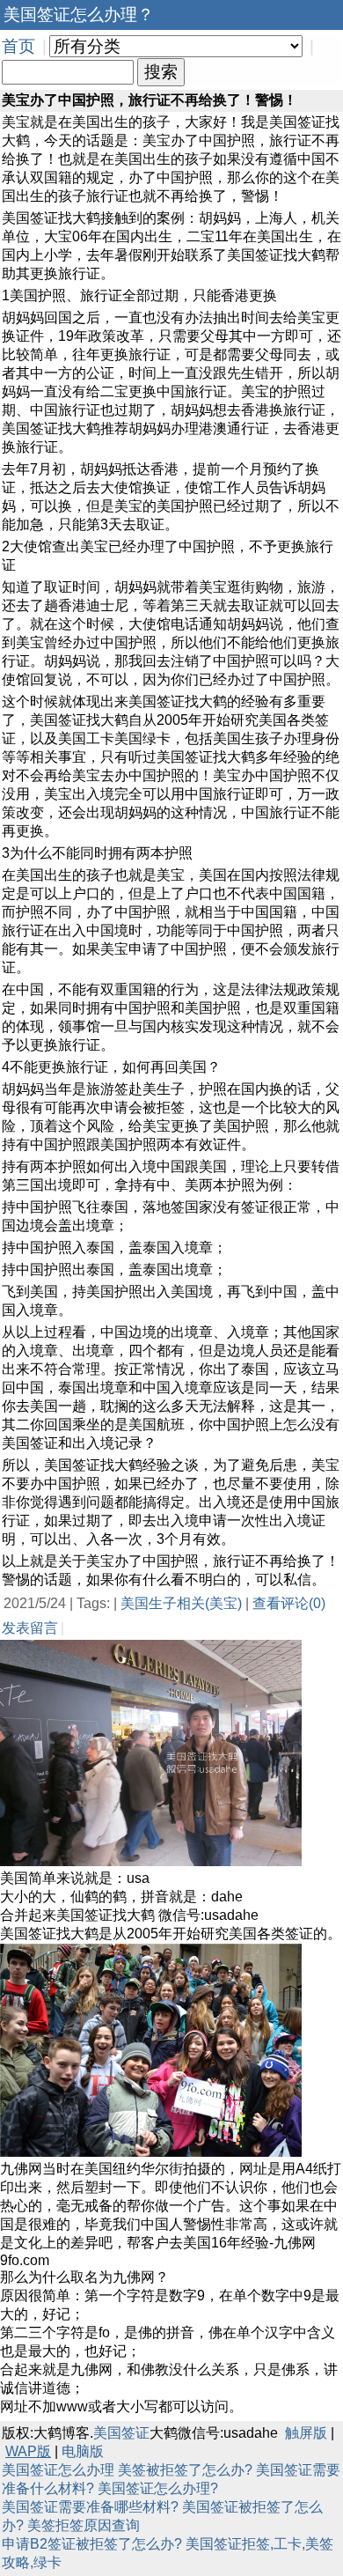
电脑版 (83, 2451)
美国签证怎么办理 (58, 2470)
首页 (18, 46)
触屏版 (306, 2433)
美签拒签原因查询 (84, 2525)
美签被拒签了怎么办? (185, 2470)
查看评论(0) (289, 1603)
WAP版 (28, 2451)
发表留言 (30, 1628)
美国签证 (121, 2433)
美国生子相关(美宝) (181, 1603)
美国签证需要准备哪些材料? (90, 2507)
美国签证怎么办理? (158, 2488)
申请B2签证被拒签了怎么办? (92, 2544)
